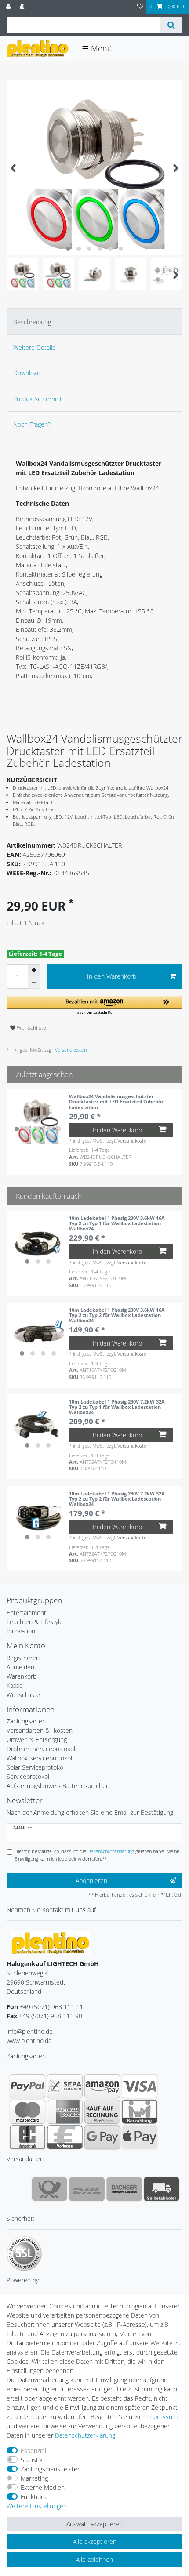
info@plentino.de (30, 2031)
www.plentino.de (29, 2041)
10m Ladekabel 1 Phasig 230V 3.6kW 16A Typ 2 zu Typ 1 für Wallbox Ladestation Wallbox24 (117, 1223)
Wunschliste (31, 1028)
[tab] (94, 321)
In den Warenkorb (112, 976)
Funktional (35, 2497)
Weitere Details (34, 347)
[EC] (27, 2137)
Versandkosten (70, 1050)
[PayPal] (27, 2086)
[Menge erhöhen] (34, 970)
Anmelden (20, 1667)
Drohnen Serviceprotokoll (42, 1749)
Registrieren (23, 1658)
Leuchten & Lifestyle (35, 1622)
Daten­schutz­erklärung (85, 2435)
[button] (94, 1006)
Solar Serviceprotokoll (36, 1767)
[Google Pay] (102, 2137)
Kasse (15, 1685)
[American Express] (65, 2112)
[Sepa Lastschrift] (65, 2086)
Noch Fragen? (32, 424)
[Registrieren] (24, 7)
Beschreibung (32, 322)
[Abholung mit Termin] (162, 2189)
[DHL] (87, 2189)
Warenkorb (22, 1676)
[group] (38, 1120)
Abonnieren (91, 1881)
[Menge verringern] (34, 983)
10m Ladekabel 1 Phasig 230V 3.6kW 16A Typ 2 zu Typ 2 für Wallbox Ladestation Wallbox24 (117, 1315)
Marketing (34, 2478)
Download (27, 373)
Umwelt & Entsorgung (37, 1740)
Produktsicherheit (38, 399)
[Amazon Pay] (102, 2086)
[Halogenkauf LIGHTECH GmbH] (51, 1942)
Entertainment (26, 1613)
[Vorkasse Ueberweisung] (65, 2137)
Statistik (32, 2460)
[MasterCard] (27, 2112)
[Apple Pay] (140, 2137)
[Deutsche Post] (49, 2189)
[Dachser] (124, 2189)
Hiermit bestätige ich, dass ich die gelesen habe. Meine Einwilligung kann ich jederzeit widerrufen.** (97, 1855)
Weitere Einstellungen (37, 2506)
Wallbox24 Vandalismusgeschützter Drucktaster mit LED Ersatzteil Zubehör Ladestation (116, 1102)
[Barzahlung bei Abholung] (140, 2112)
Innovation (21, 1631)
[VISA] (140, 2086)
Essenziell (34, 2451)
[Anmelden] (9, 7)
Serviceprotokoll (29, 1776)
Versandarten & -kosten (40, 1730)
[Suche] (171, 25)
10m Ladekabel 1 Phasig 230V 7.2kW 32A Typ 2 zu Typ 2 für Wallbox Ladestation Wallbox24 (117, 1499)
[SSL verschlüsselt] (24, 2253)
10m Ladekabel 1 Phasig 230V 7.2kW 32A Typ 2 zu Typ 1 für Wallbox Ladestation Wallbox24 (117, 1407)
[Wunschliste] (140, 7)
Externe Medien (43, 2487)
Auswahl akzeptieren (94, 2524)
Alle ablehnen (94, 2560)
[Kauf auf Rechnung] (102, 2112)
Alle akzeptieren (95, 2542)
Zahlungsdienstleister (50, 2469)
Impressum (162, 2417)
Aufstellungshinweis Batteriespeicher (57, 1786)
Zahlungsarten (26, 1721)
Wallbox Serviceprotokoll (40, 1758)
